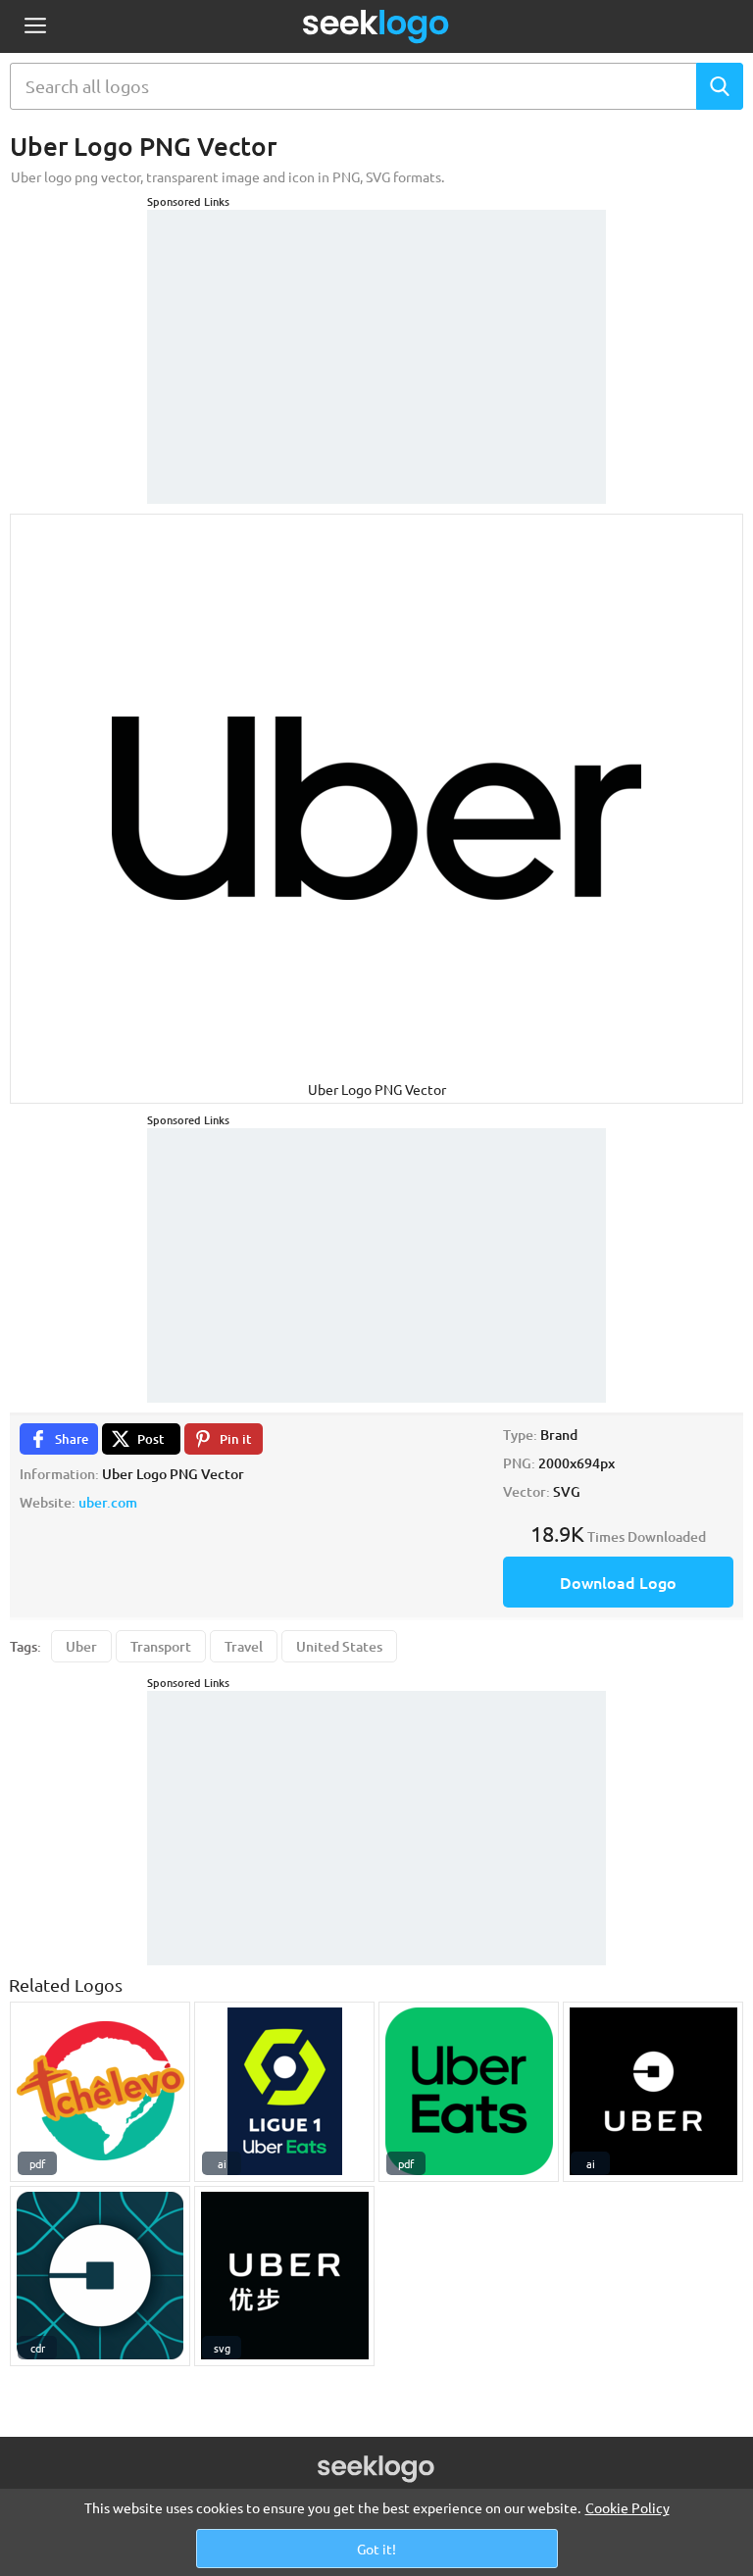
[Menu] (35, 27)
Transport (161, 1646)
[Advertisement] (376, 332)
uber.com (108, 1502)
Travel (244, 1646)
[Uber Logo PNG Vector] (653, 2092)
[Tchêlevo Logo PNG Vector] (100, 2092)
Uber (81, 1646)
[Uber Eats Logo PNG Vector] (469, 2092)
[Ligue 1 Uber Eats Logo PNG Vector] (284, 2092)
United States (339, 1646)
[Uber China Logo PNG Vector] (284, 2276)
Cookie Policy (627, 2507)
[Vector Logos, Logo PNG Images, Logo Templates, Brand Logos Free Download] (376, 26)
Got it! (376, 2549)
